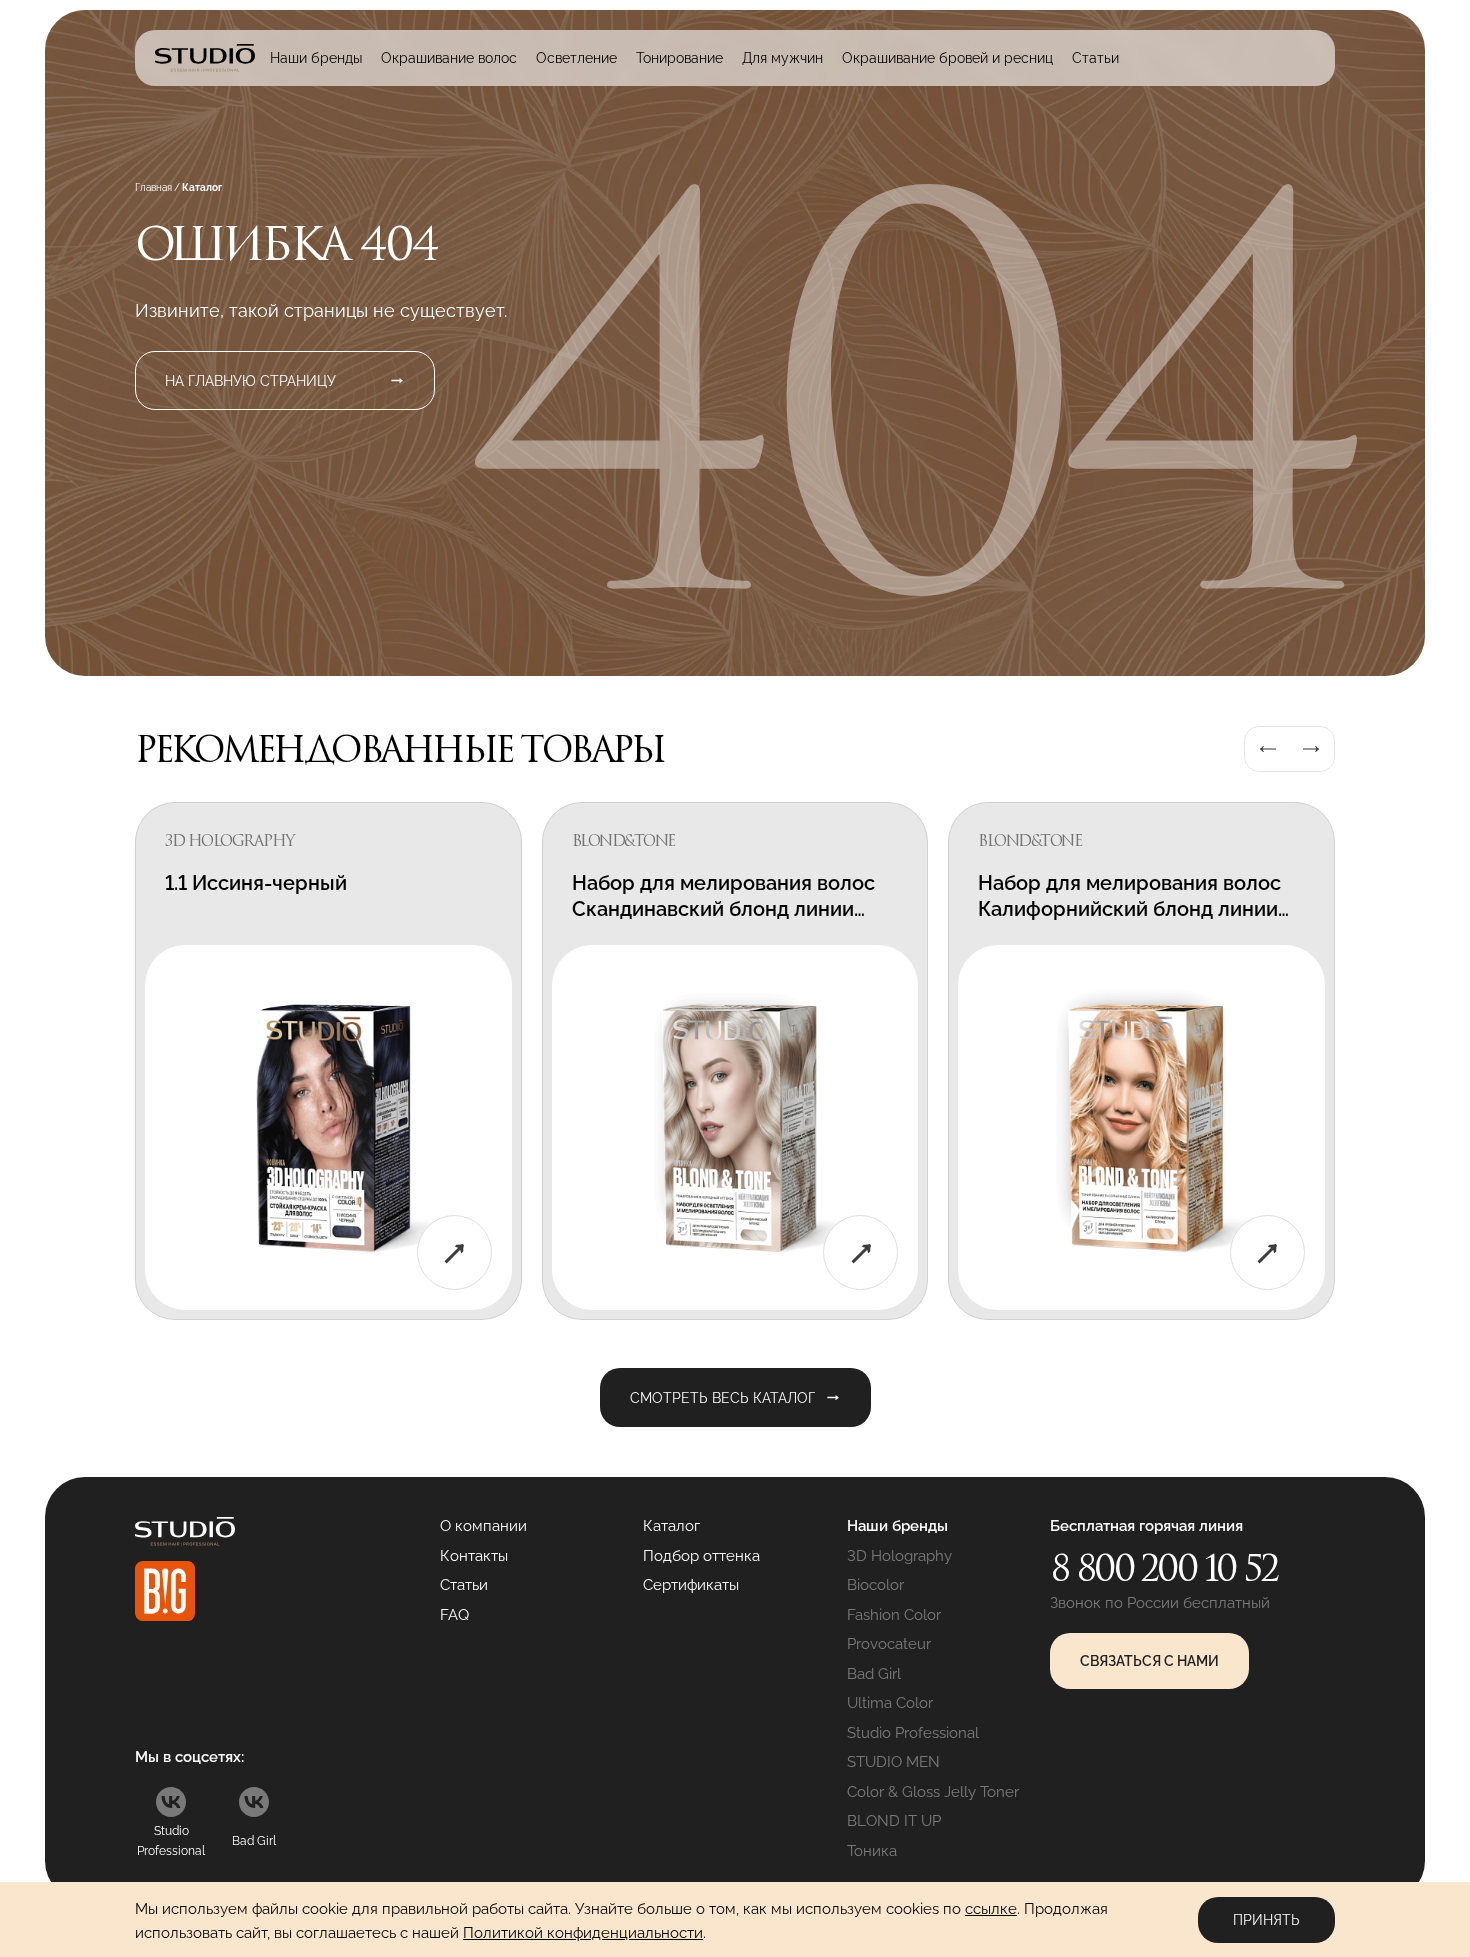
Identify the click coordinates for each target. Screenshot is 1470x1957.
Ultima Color (890, 1703)
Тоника (872, 1851)
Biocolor (875, 1585)
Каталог (671, 1526)
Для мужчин (782, 58)
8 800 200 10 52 (1164, 1568)
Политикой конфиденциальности (583, 1933)
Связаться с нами (1149, 1661)
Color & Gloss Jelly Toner (933, 1792)
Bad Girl (874, 1674)
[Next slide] (1311, 749)
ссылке (991, 1909)
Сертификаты (691, 1585)
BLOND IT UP (894, 1821)
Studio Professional (913, 1733)
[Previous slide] (1268, 749)
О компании (483, 1526)
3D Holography (899, 1556)
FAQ (454, 1615)
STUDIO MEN (893, 1762)
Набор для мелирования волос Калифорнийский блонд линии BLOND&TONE (1129, 909)
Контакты (474, 1556)
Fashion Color (894, 1615)
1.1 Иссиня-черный (256, 883)
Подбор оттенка (701, 1556)
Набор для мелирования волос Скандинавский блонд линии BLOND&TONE (723, 909)
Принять (1266, 1920)
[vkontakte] (171, 1802)
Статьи (1095, 58)
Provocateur (889, 1644)
